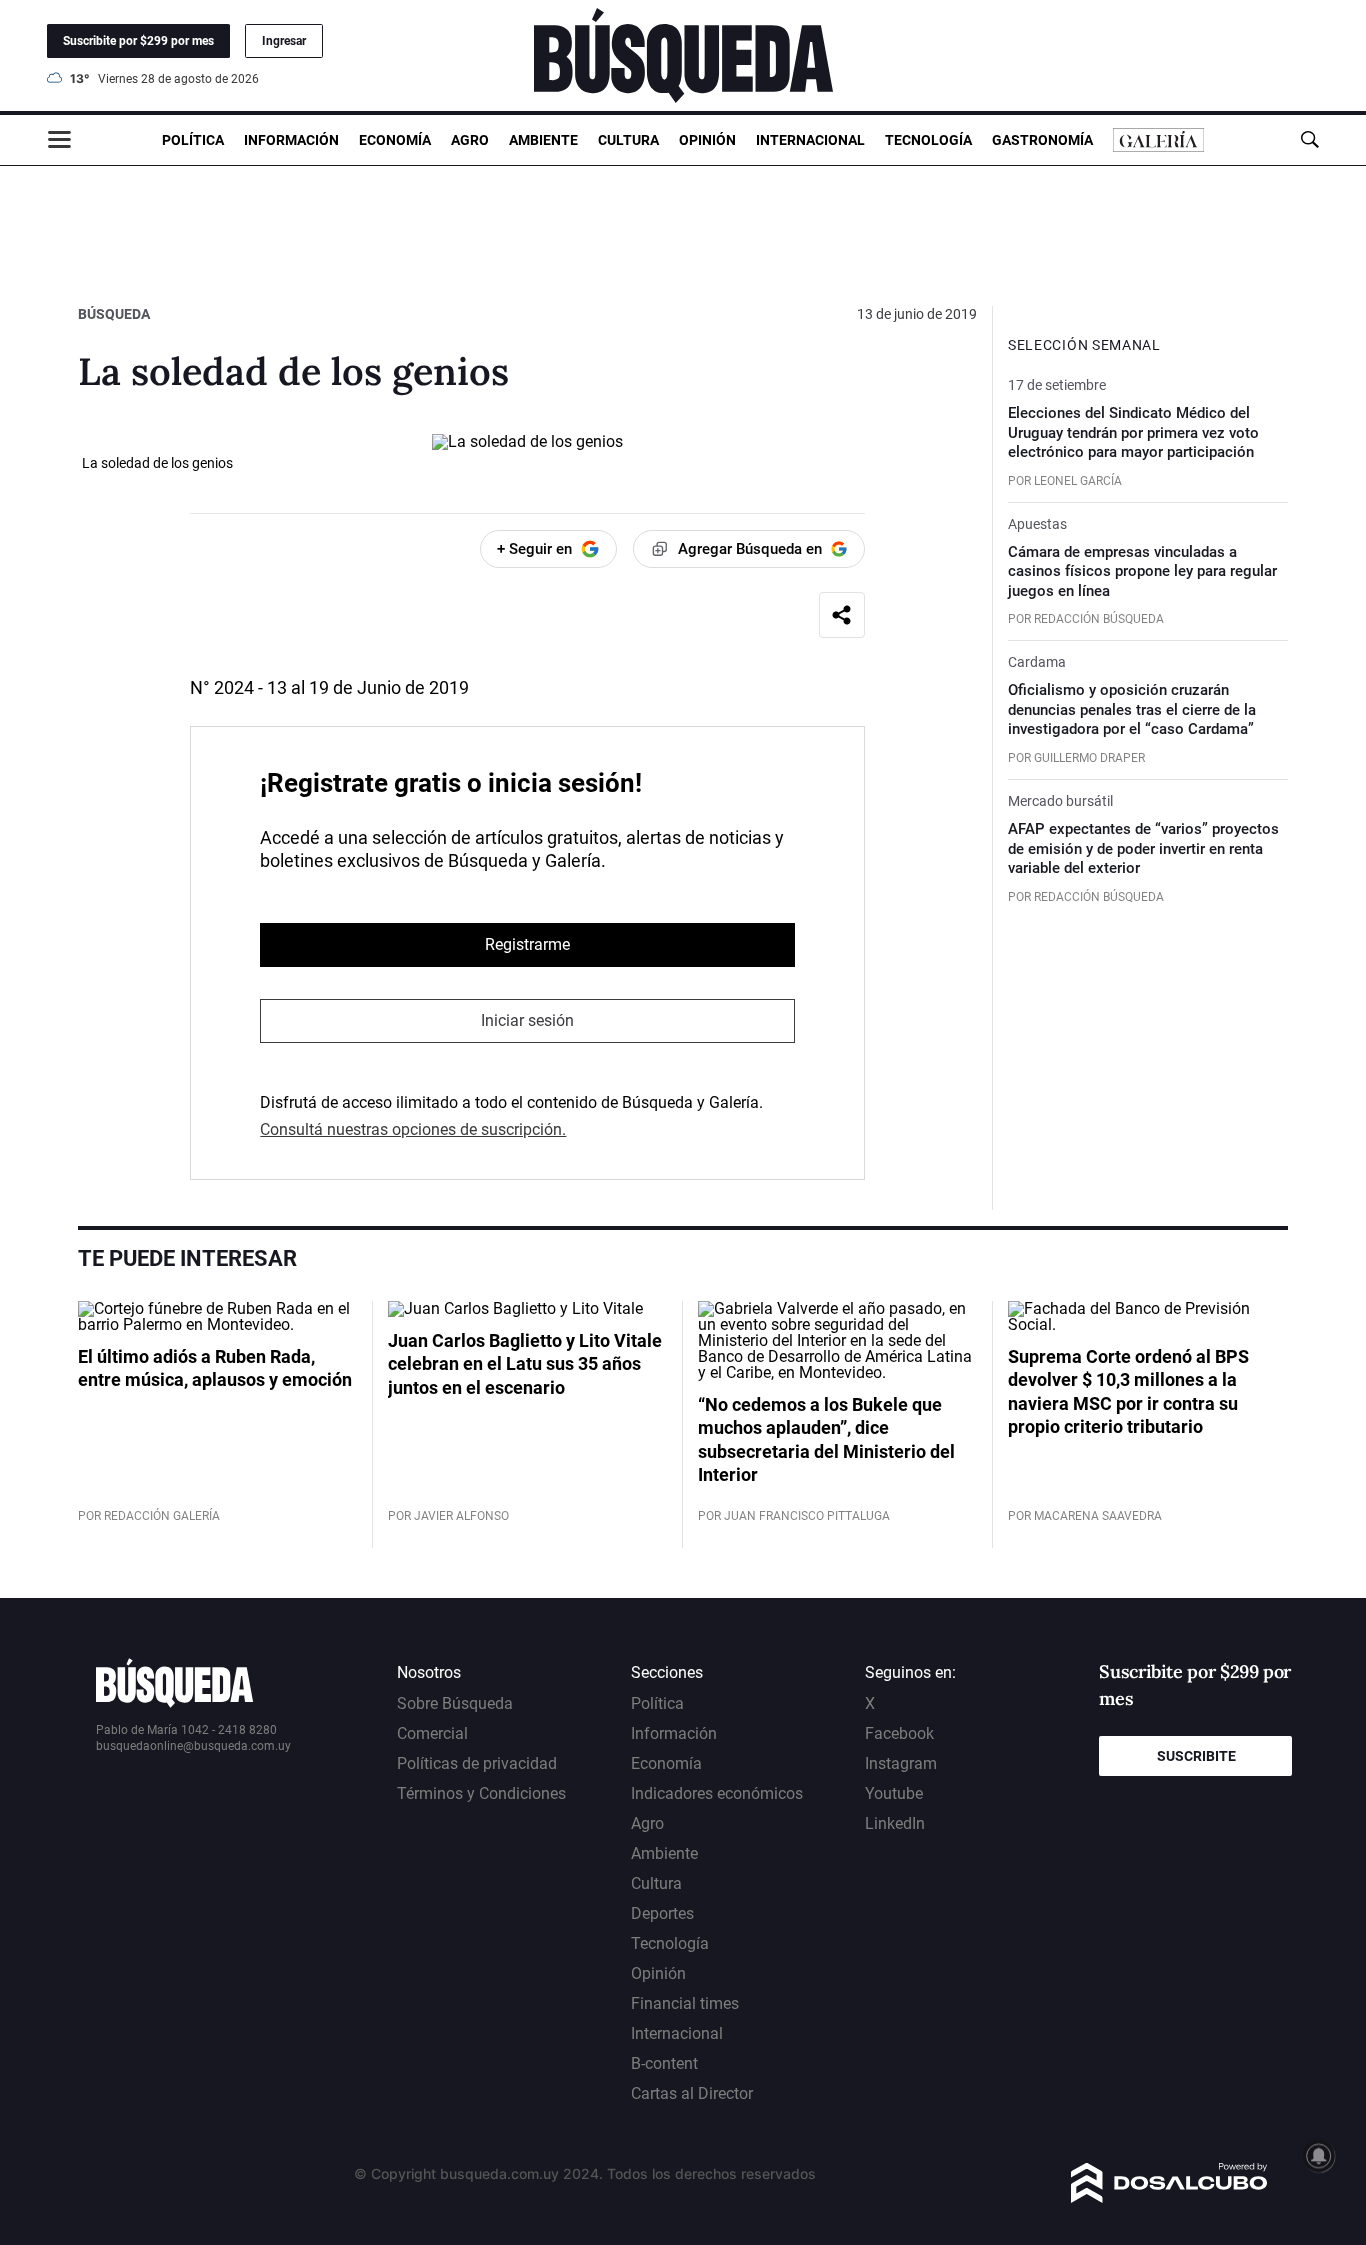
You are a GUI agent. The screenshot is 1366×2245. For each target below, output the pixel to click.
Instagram (901, 1763)
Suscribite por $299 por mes (138, 41)
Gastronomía (1042, 140)
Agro (470, 140)
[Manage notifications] (1319, 2156)
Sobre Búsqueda (455, 1703)
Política (193, 140)
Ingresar (284, 41)
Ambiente (543, 140)
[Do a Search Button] (1309, 139)
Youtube (894, 1793)
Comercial (432, 1733)
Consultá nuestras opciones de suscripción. (413, 1129)
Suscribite (1196, 1756)
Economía (395, 140)
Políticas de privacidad (477, 1763)
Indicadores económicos (717, 1793)
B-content (664, 2063)
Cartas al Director (692, 2093)
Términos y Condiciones (481, 1793)
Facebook (899, 1733)
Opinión (707, 140)
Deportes (662, 1913)
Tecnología (928, 140)
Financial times (685, 2003)
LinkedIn (895, 1823)
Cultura (628, 140)
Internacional (810, 140)
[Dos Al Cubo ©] (1169, 2197)
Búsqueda (114, 314)
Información (291, 140)
